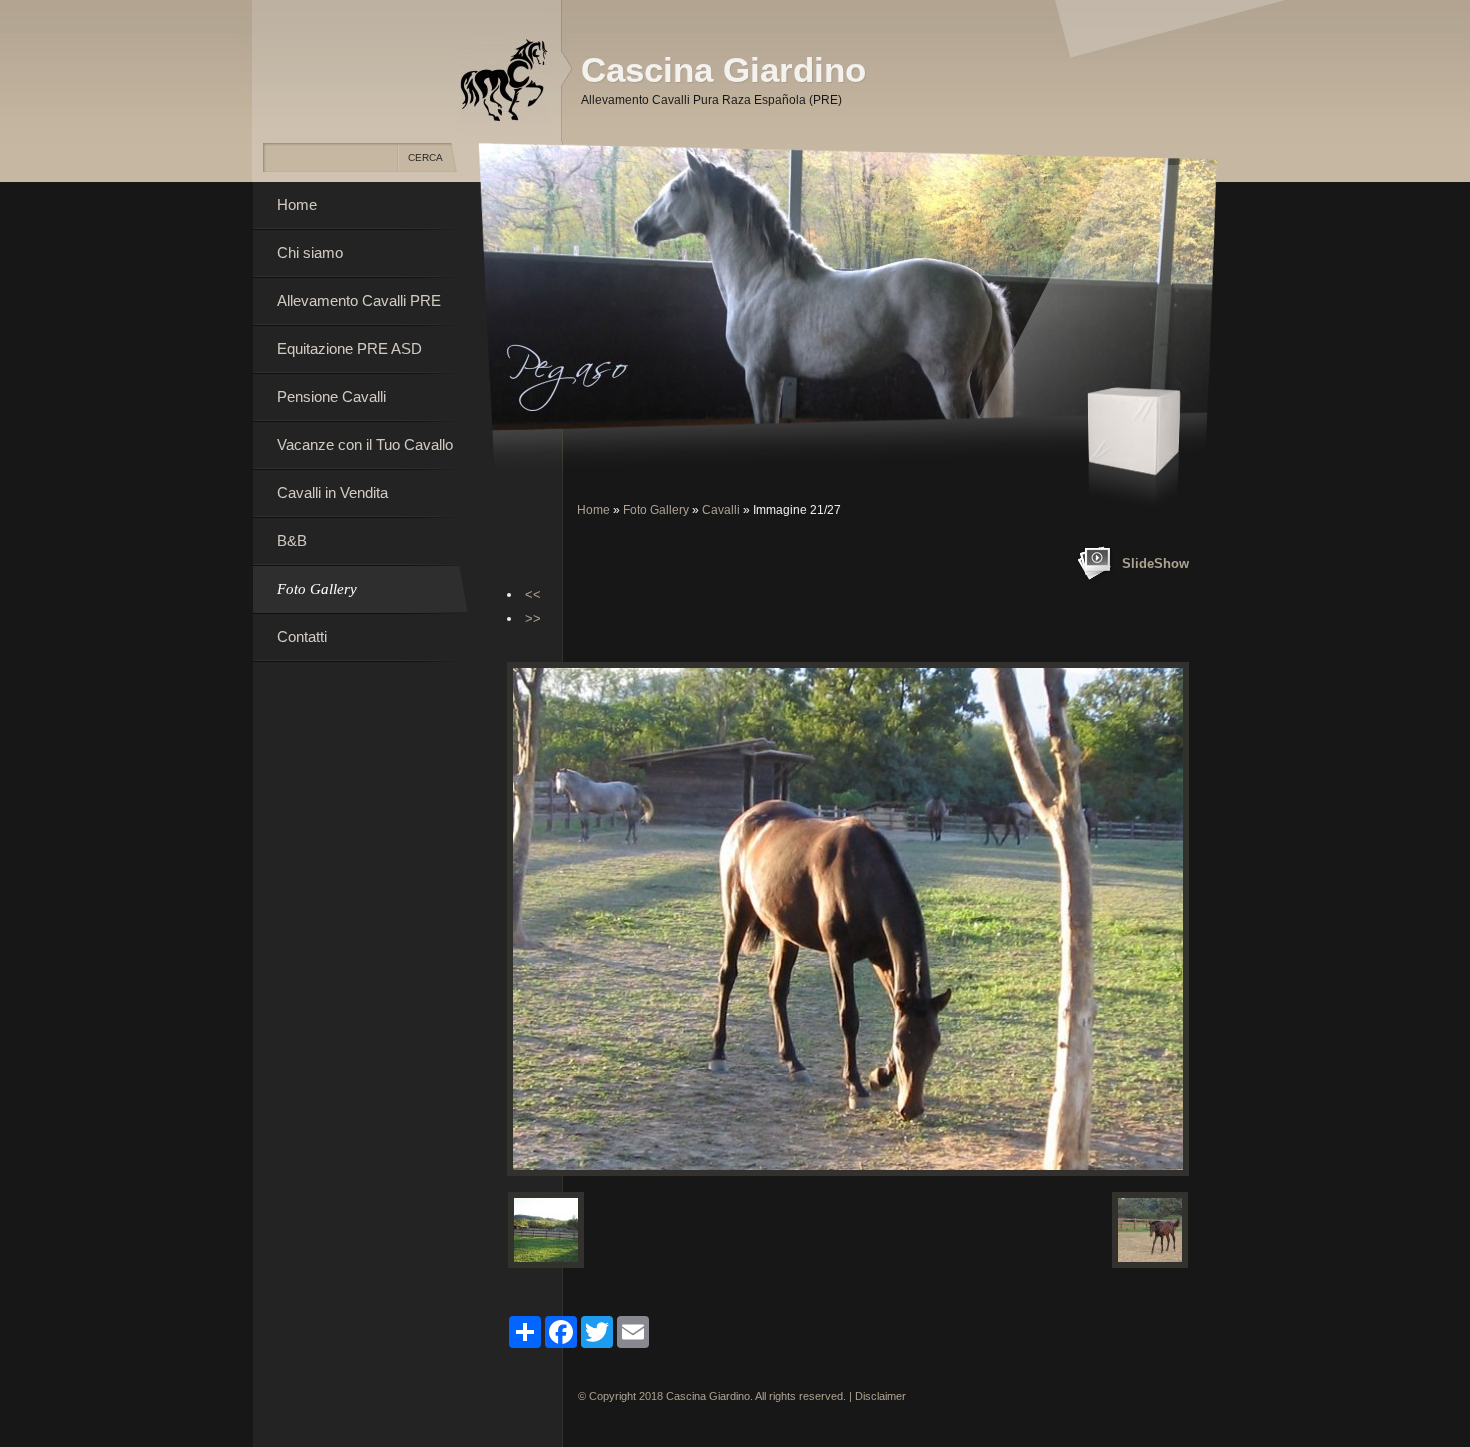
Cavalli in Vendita (332, 492)
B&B (292, 540)
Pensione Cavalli (331, 396)
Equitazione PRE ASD (349, 348)
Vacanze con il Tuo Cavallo (365, 444)
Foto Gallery (656, 510)
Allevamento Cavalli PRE (359, 300)
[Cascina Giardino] (504, 79)
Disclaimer (880, 1396)
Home (593, 510)
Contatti (302, 636)
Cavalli (721, 510)
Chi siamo (310, 252)
